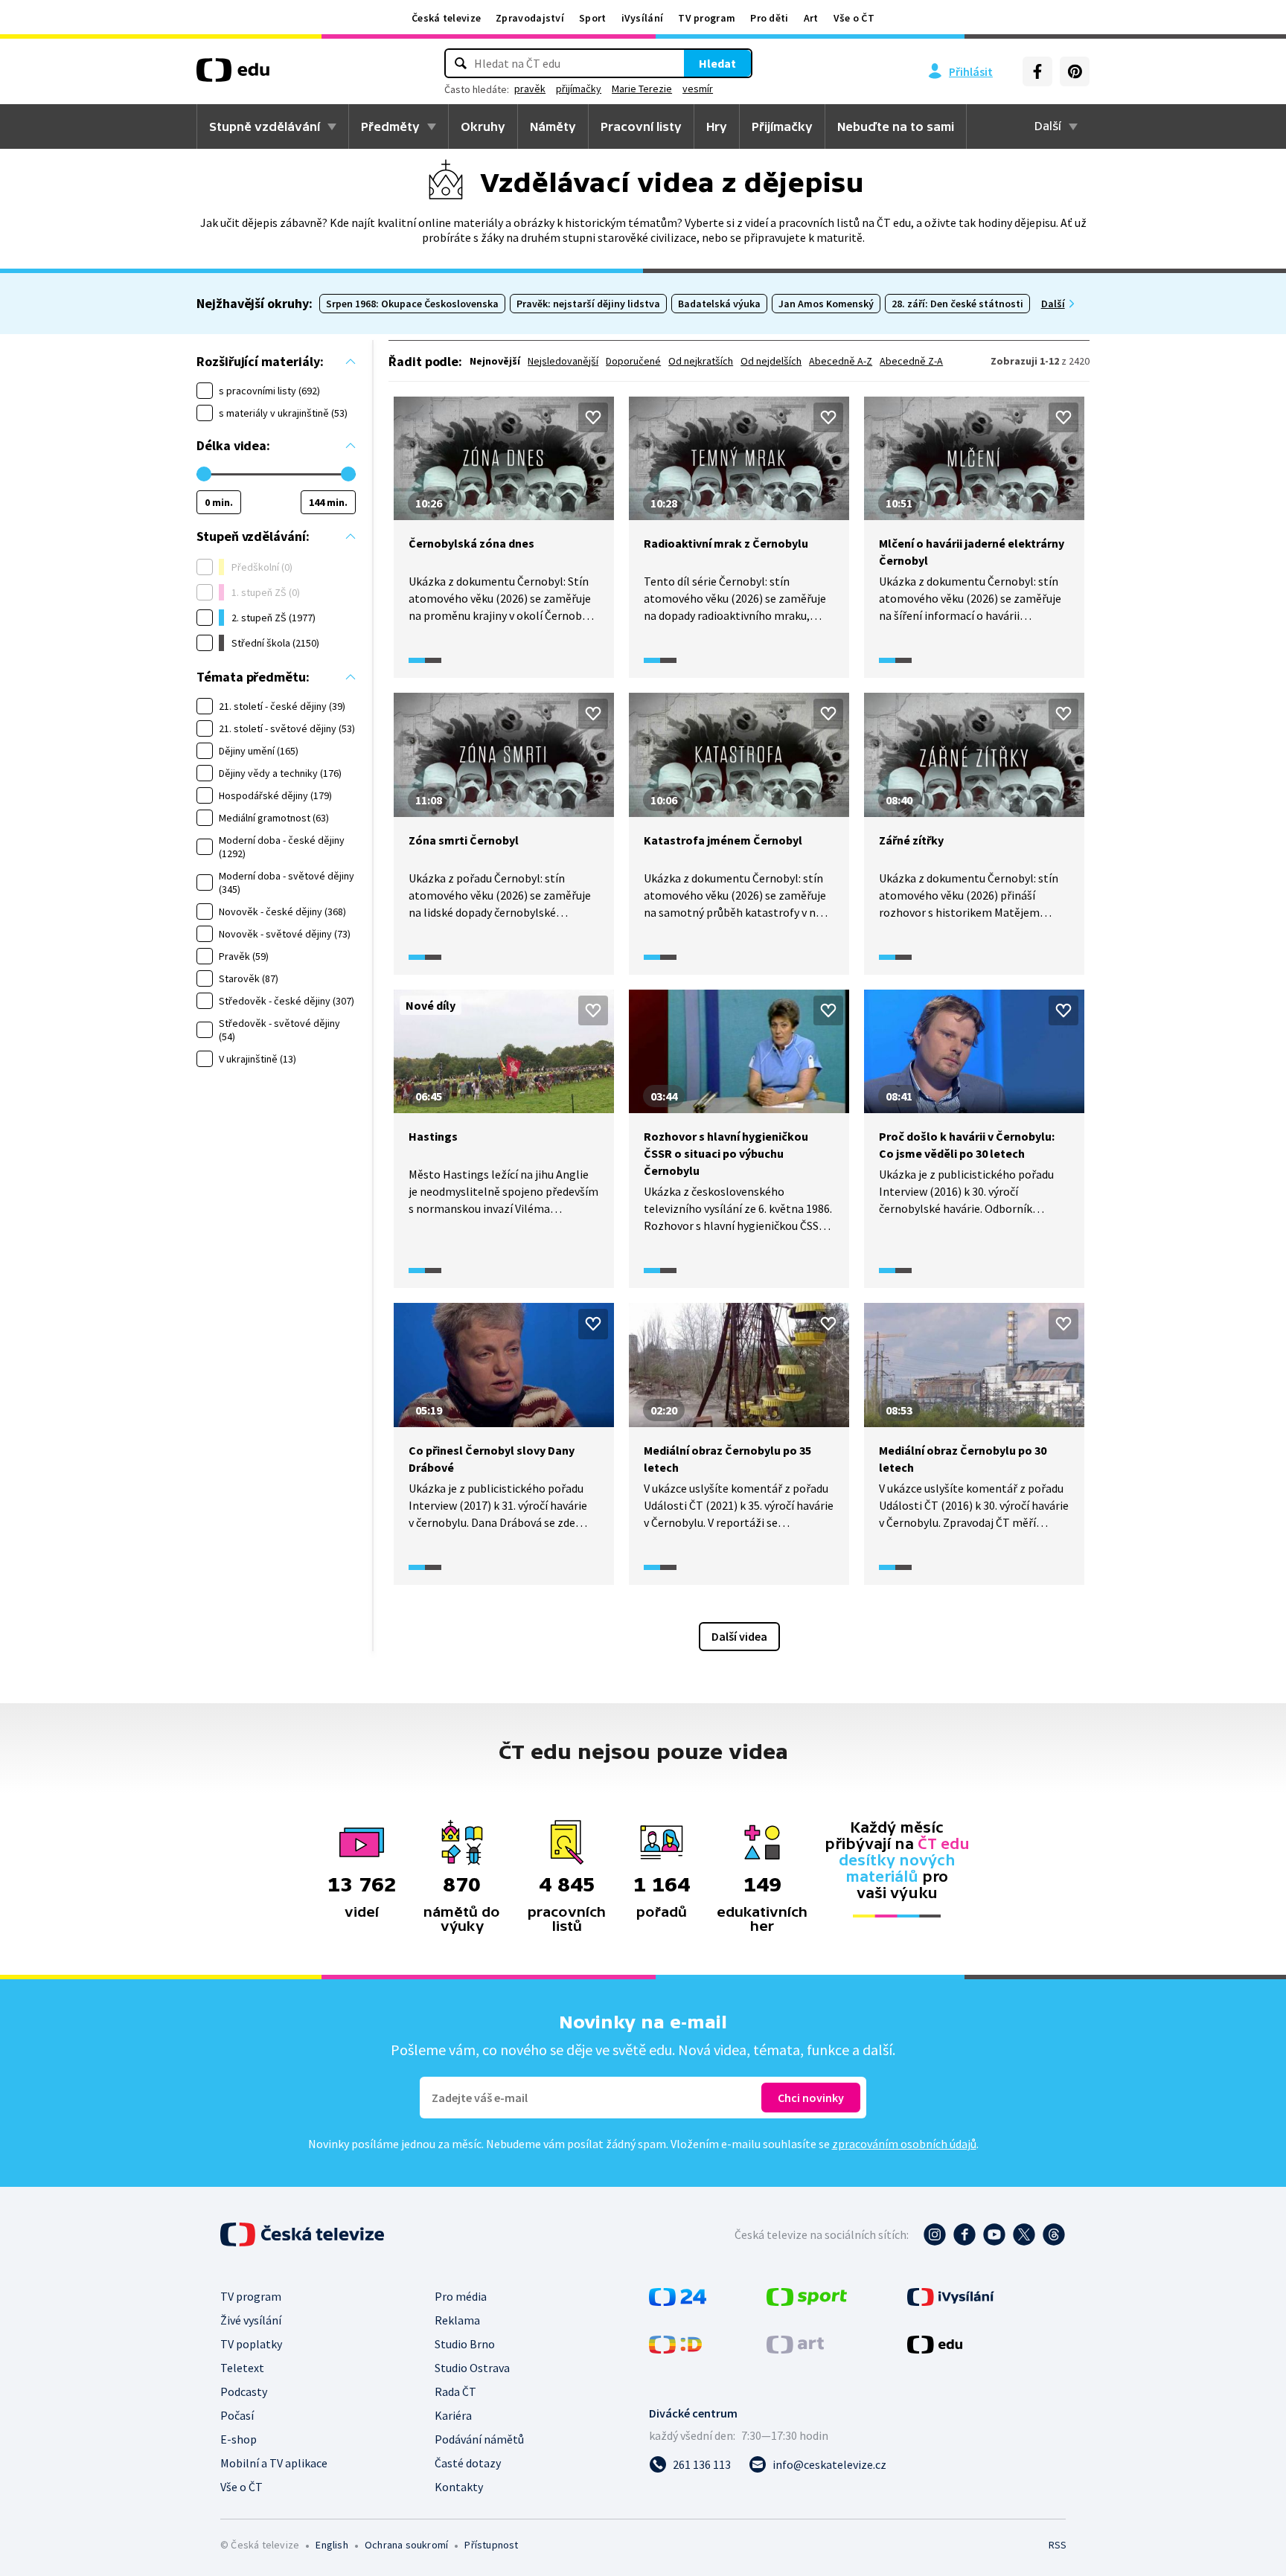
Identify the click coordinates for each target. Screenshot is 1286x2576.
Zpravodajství (530, 18)
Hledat (717, 63)
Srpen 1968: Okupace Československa (412, 304)
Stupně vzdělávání (265, 126)
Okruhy (483, 126)
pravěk (530, 89)
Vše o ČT (854, 18)
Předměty (390, 126)
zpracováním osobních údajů (904, 2144)
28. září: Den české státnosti (957, 304)
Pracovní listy (641, 126)
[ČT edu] (233, 75)
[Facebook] (1037, 71)
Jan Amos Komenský (826, 304)
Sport (593, 18)
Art (811, 18)
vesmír (698, 89)
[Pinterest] (1075, 71)
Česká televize (446, 18)
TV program (707, 18)
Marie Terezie (642, 89)
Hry (717, 126)
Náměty (553, 126)
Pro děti (769, 18)
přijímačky (579, 89)
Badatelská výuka (719, 304)
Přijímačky (782, 126)
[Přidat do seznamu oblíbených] (593, 417)
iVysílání (643, 18)
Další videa (739, 1636)
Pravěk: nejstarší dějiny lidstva (588, 304)
